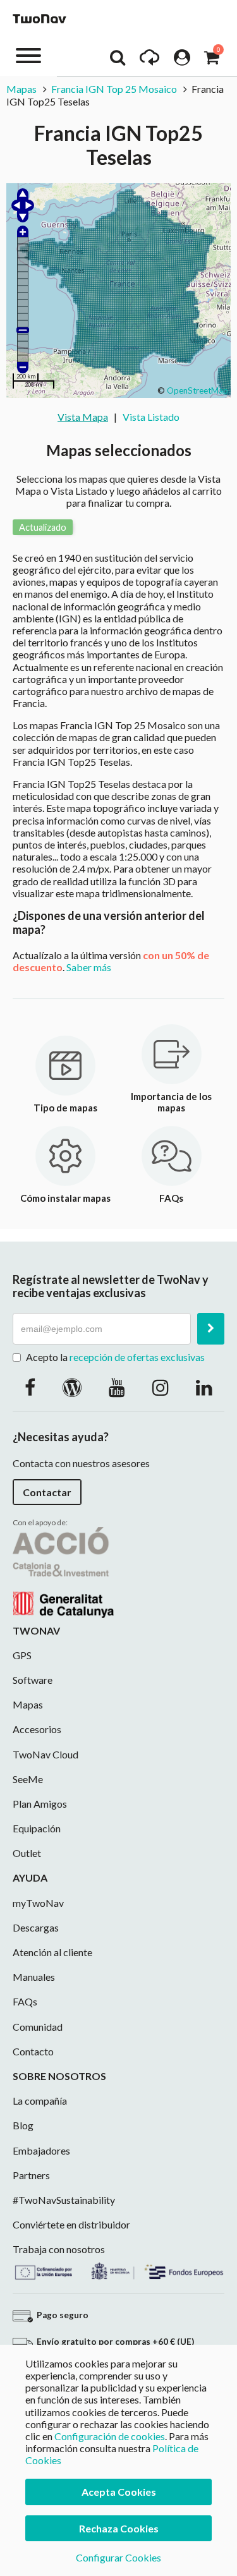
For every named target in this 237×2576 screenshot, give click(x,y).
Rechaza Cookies (119, 2528)
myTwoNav (38, 1903)
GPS (22, 1655)
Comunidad (38, 2027)
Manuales (34, 1977)
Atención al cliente (52, 1952)
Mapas (22, 89)
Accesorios (37, 1729)
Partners (31, 2175)
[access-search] (118, 61)
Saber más (89, 967)
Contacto (33, 2051)
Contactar (47, 1492)
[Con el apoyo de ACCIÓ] (63, 1571)
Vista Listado (151, 417)
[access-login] (182, 61)
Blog (23, 2125)
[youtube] (117, 1387)
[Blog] (72, 1387)
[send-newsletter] (211, 1329)
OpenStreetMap (197, 390)
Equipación (37, 1828)
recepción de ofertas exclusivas (137, 1357)
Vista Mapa (83, 417)
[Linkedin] (204, 1387)
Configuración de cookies (110, 2436)
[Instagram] (161, 1387)
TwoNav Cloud (46, 1754)
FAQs (25, 2001)
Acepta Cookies (119, 2492)
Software (33, 1680)
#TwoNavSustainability (64, 2200)
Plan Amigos (40, 1804)
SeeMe (28, 1779)
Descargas (36, 1927)
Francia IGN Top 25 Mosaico (114, 89)
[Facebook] (30, 1387)
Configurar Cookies (118, 2557)
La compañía (40, 2101)
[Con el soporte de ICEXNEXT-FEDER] (118, 2269)
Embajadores (41, 2150)
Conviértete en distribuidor (71, 2224)
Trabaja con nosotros (59, 2249)
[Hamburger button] (28, 55)
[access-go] (149, 61)
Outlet (27, 1853)
